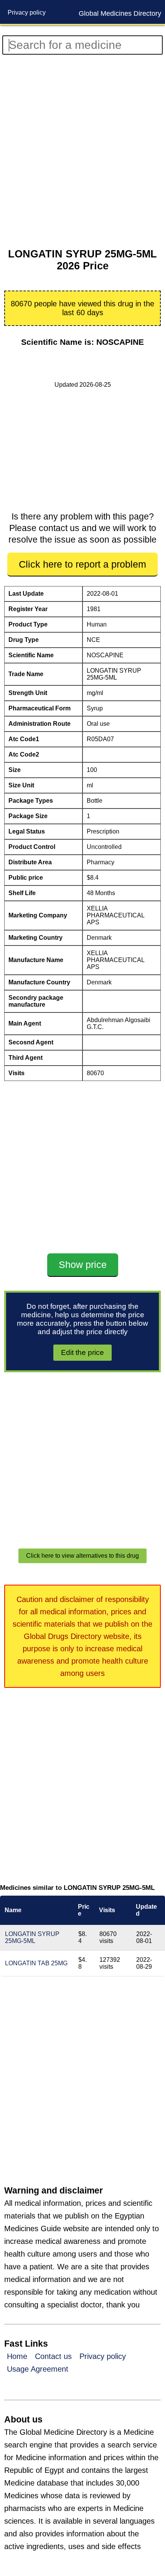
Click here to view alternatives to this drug (82, 1556)
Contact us (53, 2356)
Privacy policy (27, 13)
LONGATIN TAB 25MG (36, 1963)
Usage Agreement (38, 2369)
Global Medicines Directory (120, 13)
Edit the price (82, 1352)
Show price (83, 1265)
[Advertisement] (82, 152)
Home (17, 2356)
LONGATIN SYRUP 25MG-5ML (32, 1937)
